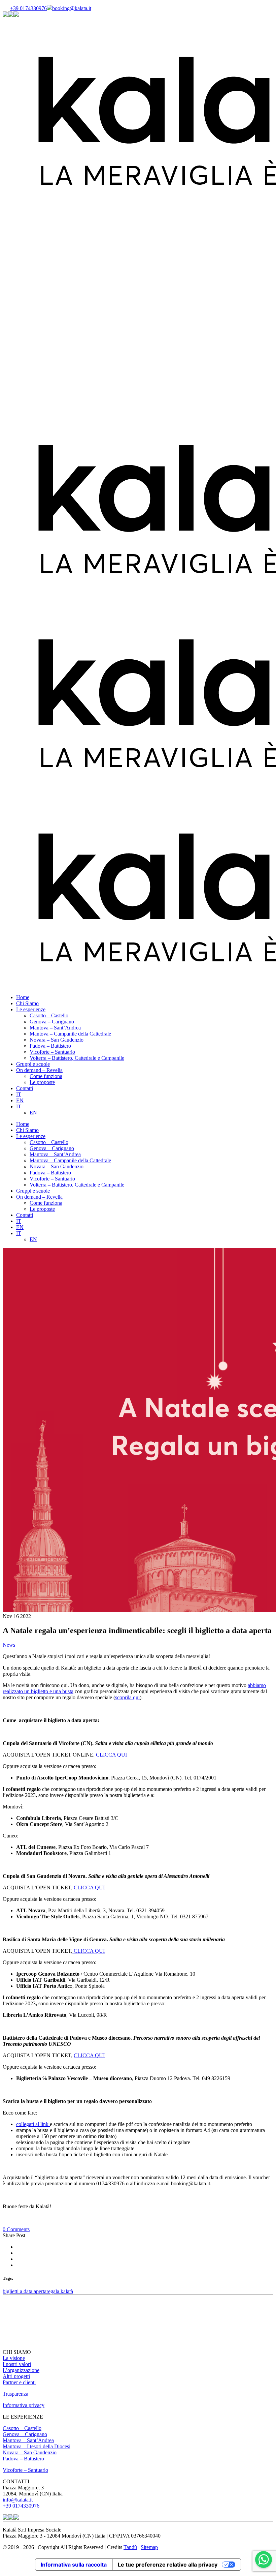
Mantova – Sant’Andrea (28, 2440)
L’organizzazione (21, 2370)
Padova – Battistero (23, 2459)
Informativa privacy (24, 2405)
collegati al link (33, 2124)
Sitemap (149, 2547)
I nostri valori (17, 2364)
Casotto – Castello (22, 2428)
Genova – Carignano (25, 2434)
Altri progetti (16, 2376)
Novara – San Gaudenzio (30, 2452)
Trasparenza (15, 2394)
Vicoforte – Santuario (25, 2470)
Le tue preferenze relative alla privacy (168, 2565)
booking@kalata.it (72, 8)
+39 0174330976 (28, 8)
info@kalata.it (18, 2500)
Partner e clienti (19, 2382)
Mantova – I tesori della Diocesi (37, 2446)
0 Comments (16, 2229)
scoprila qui (127, 1697)
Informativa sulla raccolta (74, 2565)
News (9, 1645)
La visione (14, 2358)
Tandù (130, 2547)
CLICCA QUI (111, 1755)
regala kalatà (60, 2291)
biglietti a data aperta (25, 2291)
